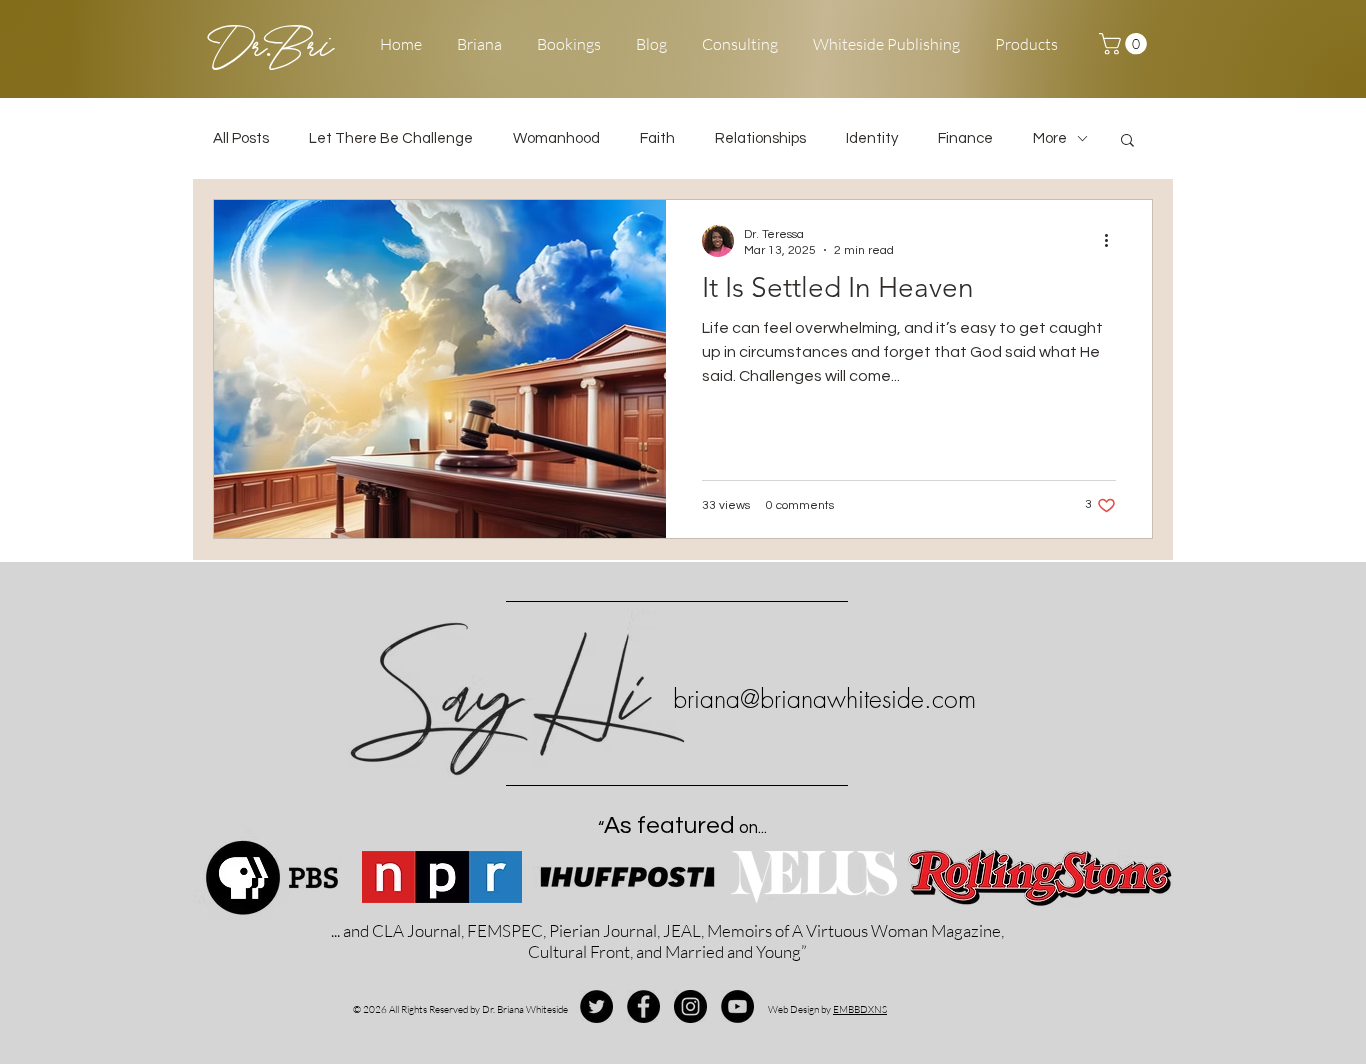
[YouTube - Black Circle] (737, 1006)
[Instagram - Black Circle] (690, 1006)
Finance (965, 138)
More (1050, 138)
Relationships (760, 138)
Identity (872, 138)
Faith (657, 138)
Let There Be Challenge (391, 138)
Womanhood (556, 138)
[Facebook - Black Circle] (643, 1006)
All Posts (241, 138)
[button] (1125, 44)
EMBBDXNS (860, 1009)
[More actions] (1113, 241)
